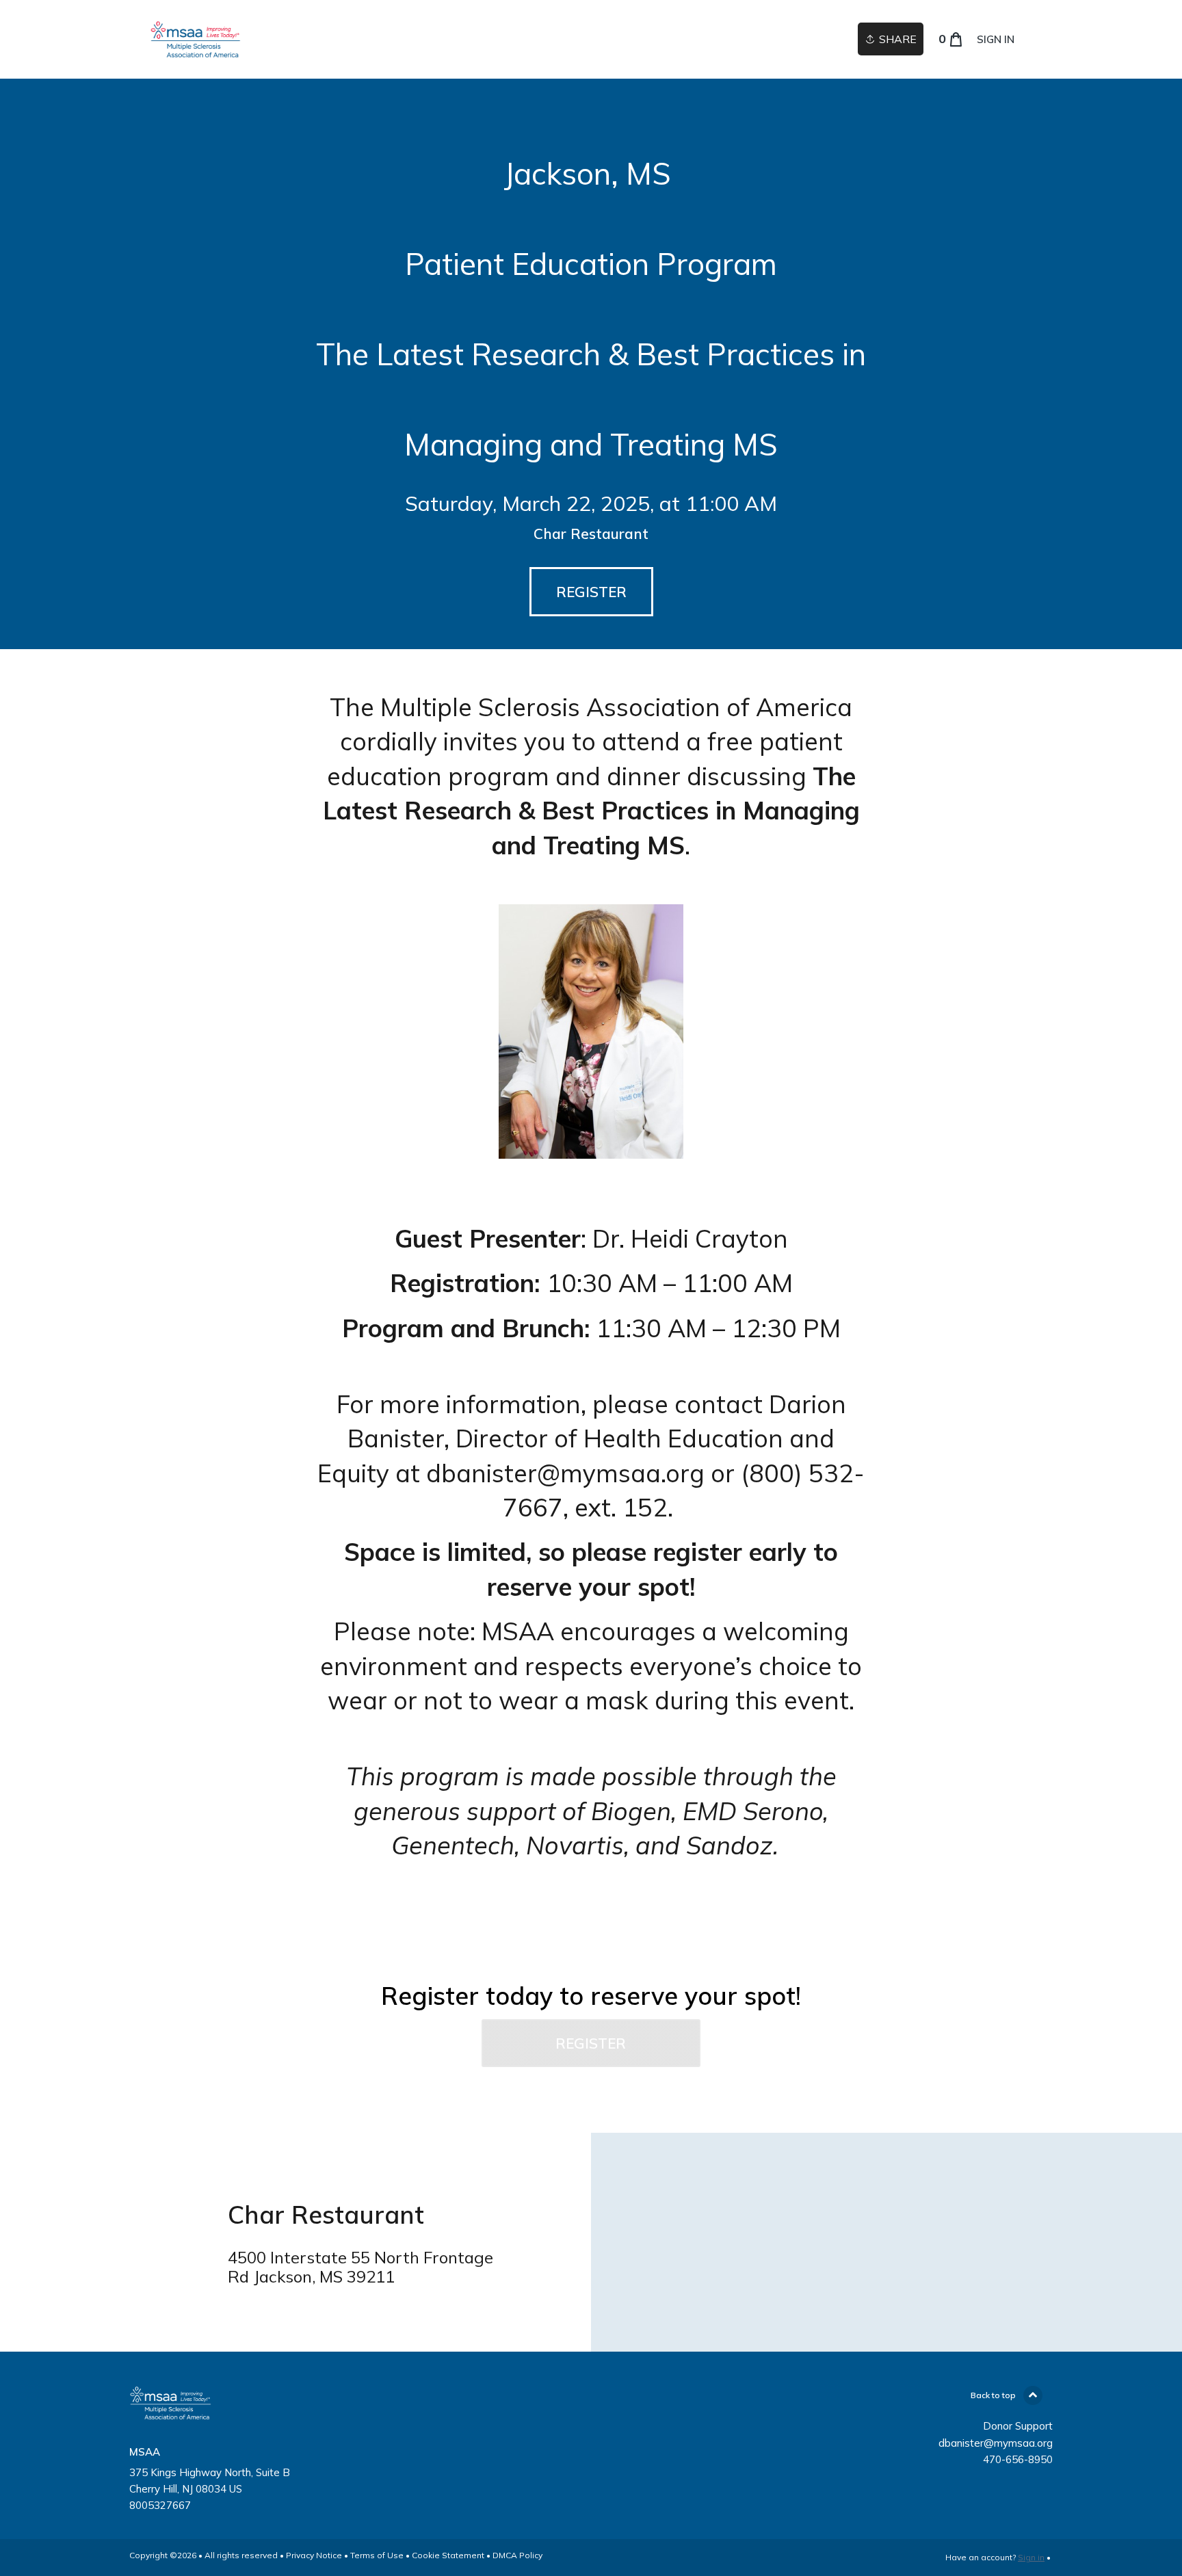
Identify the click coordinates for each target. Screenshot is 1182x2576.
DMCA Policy (517, 2555)
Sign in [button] (996, 39)
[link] (196, 39)
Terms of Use (377, 2555)
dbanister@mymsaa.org (996, 2443)
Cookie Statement (448, 2555)
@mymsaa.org (621, 1473)
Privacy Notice (314, 2555)
